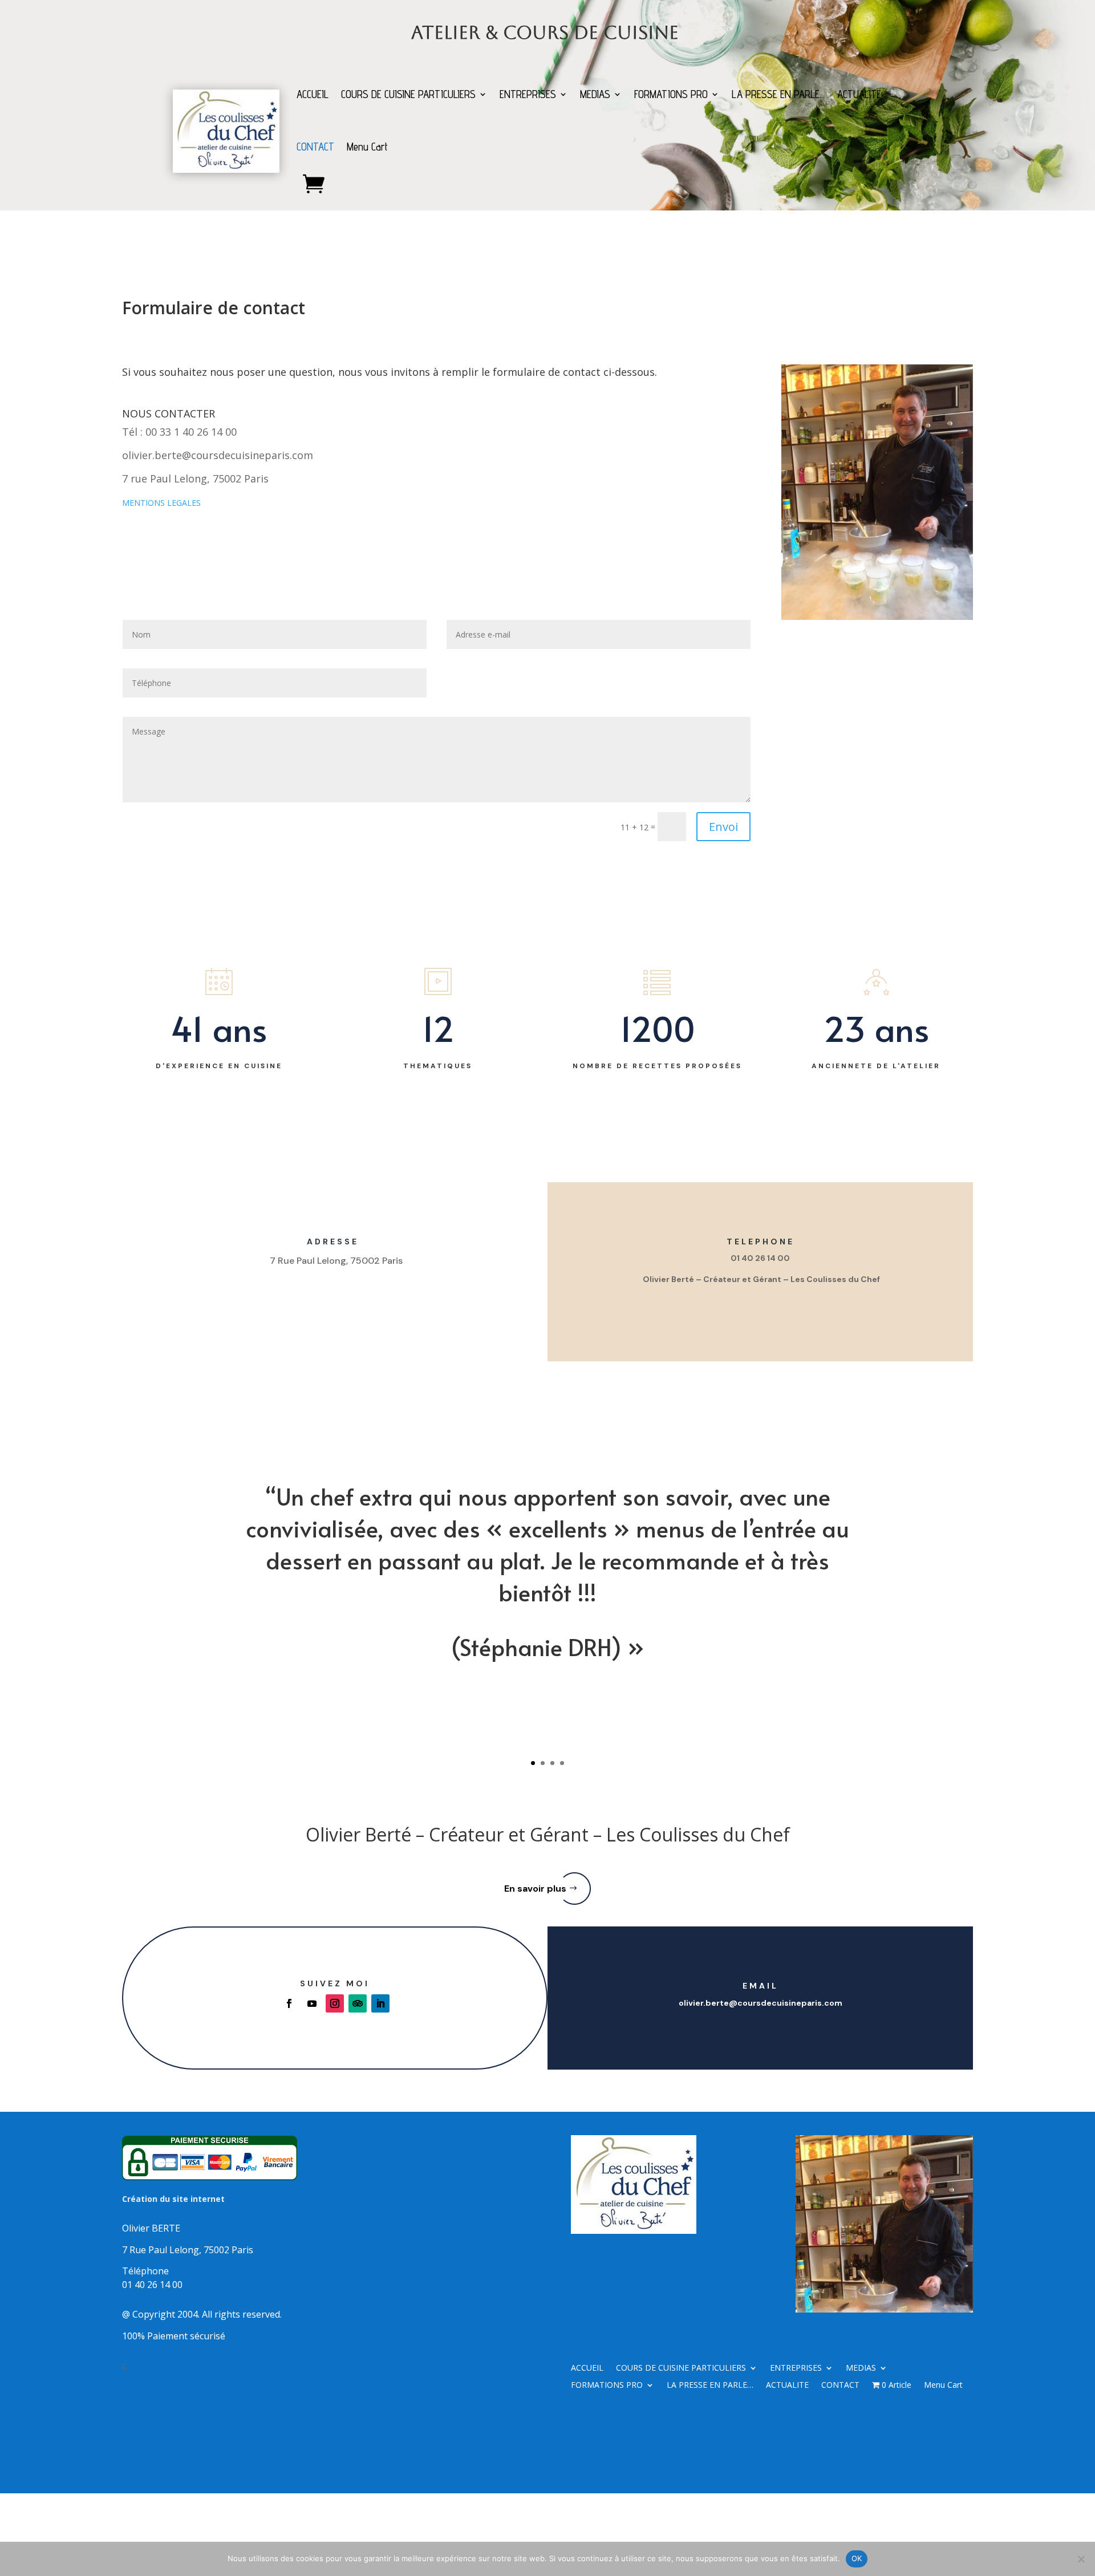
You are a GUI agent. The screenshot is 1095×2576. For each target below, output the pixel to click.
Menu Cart (367, 147)
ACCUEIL (313, 94)
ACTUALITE (859, 94)
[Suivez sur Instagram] (335, 2003)
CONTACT (315, 147)
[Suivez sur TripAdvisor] (358, 2003)
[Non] (1081, 2559)
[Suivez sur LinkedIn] (380, 2003)
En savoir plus (535, 1889)
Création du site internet (173, 2199)
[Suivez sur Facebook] (289, 2003)
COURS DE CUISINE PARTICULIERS (408, 94)
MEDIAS (595, 94)
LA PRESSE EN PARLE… (778, 94)
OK (857, 2558)
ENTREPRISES (528, 94)
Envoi (723, 827)
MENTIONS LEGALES (161, 503)
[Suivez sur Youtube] (312, 2003)
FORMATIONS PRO (671, 94)
